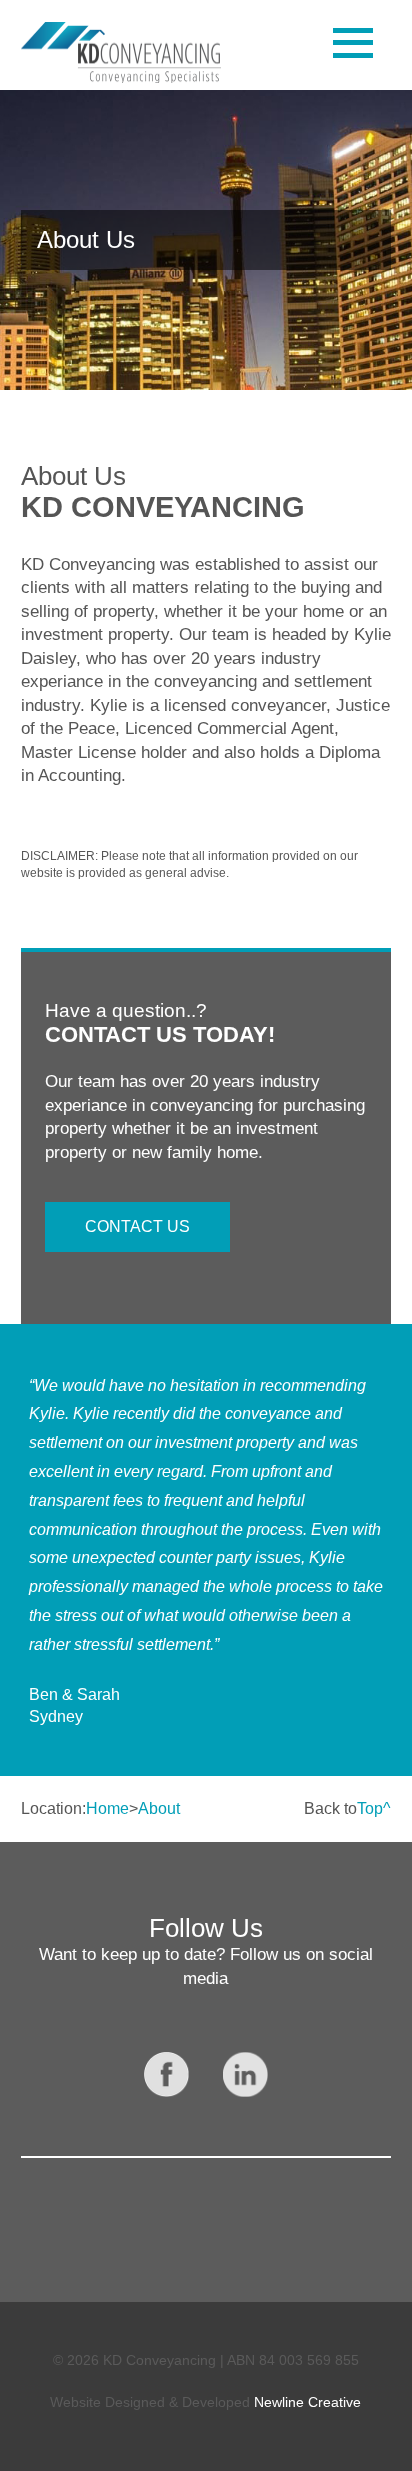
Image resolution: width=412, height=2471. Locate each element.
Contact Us (137, 1226)
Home (107, 1808)
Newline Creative (307, 2402)
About (159, 1808)
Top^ (374, 1808)
